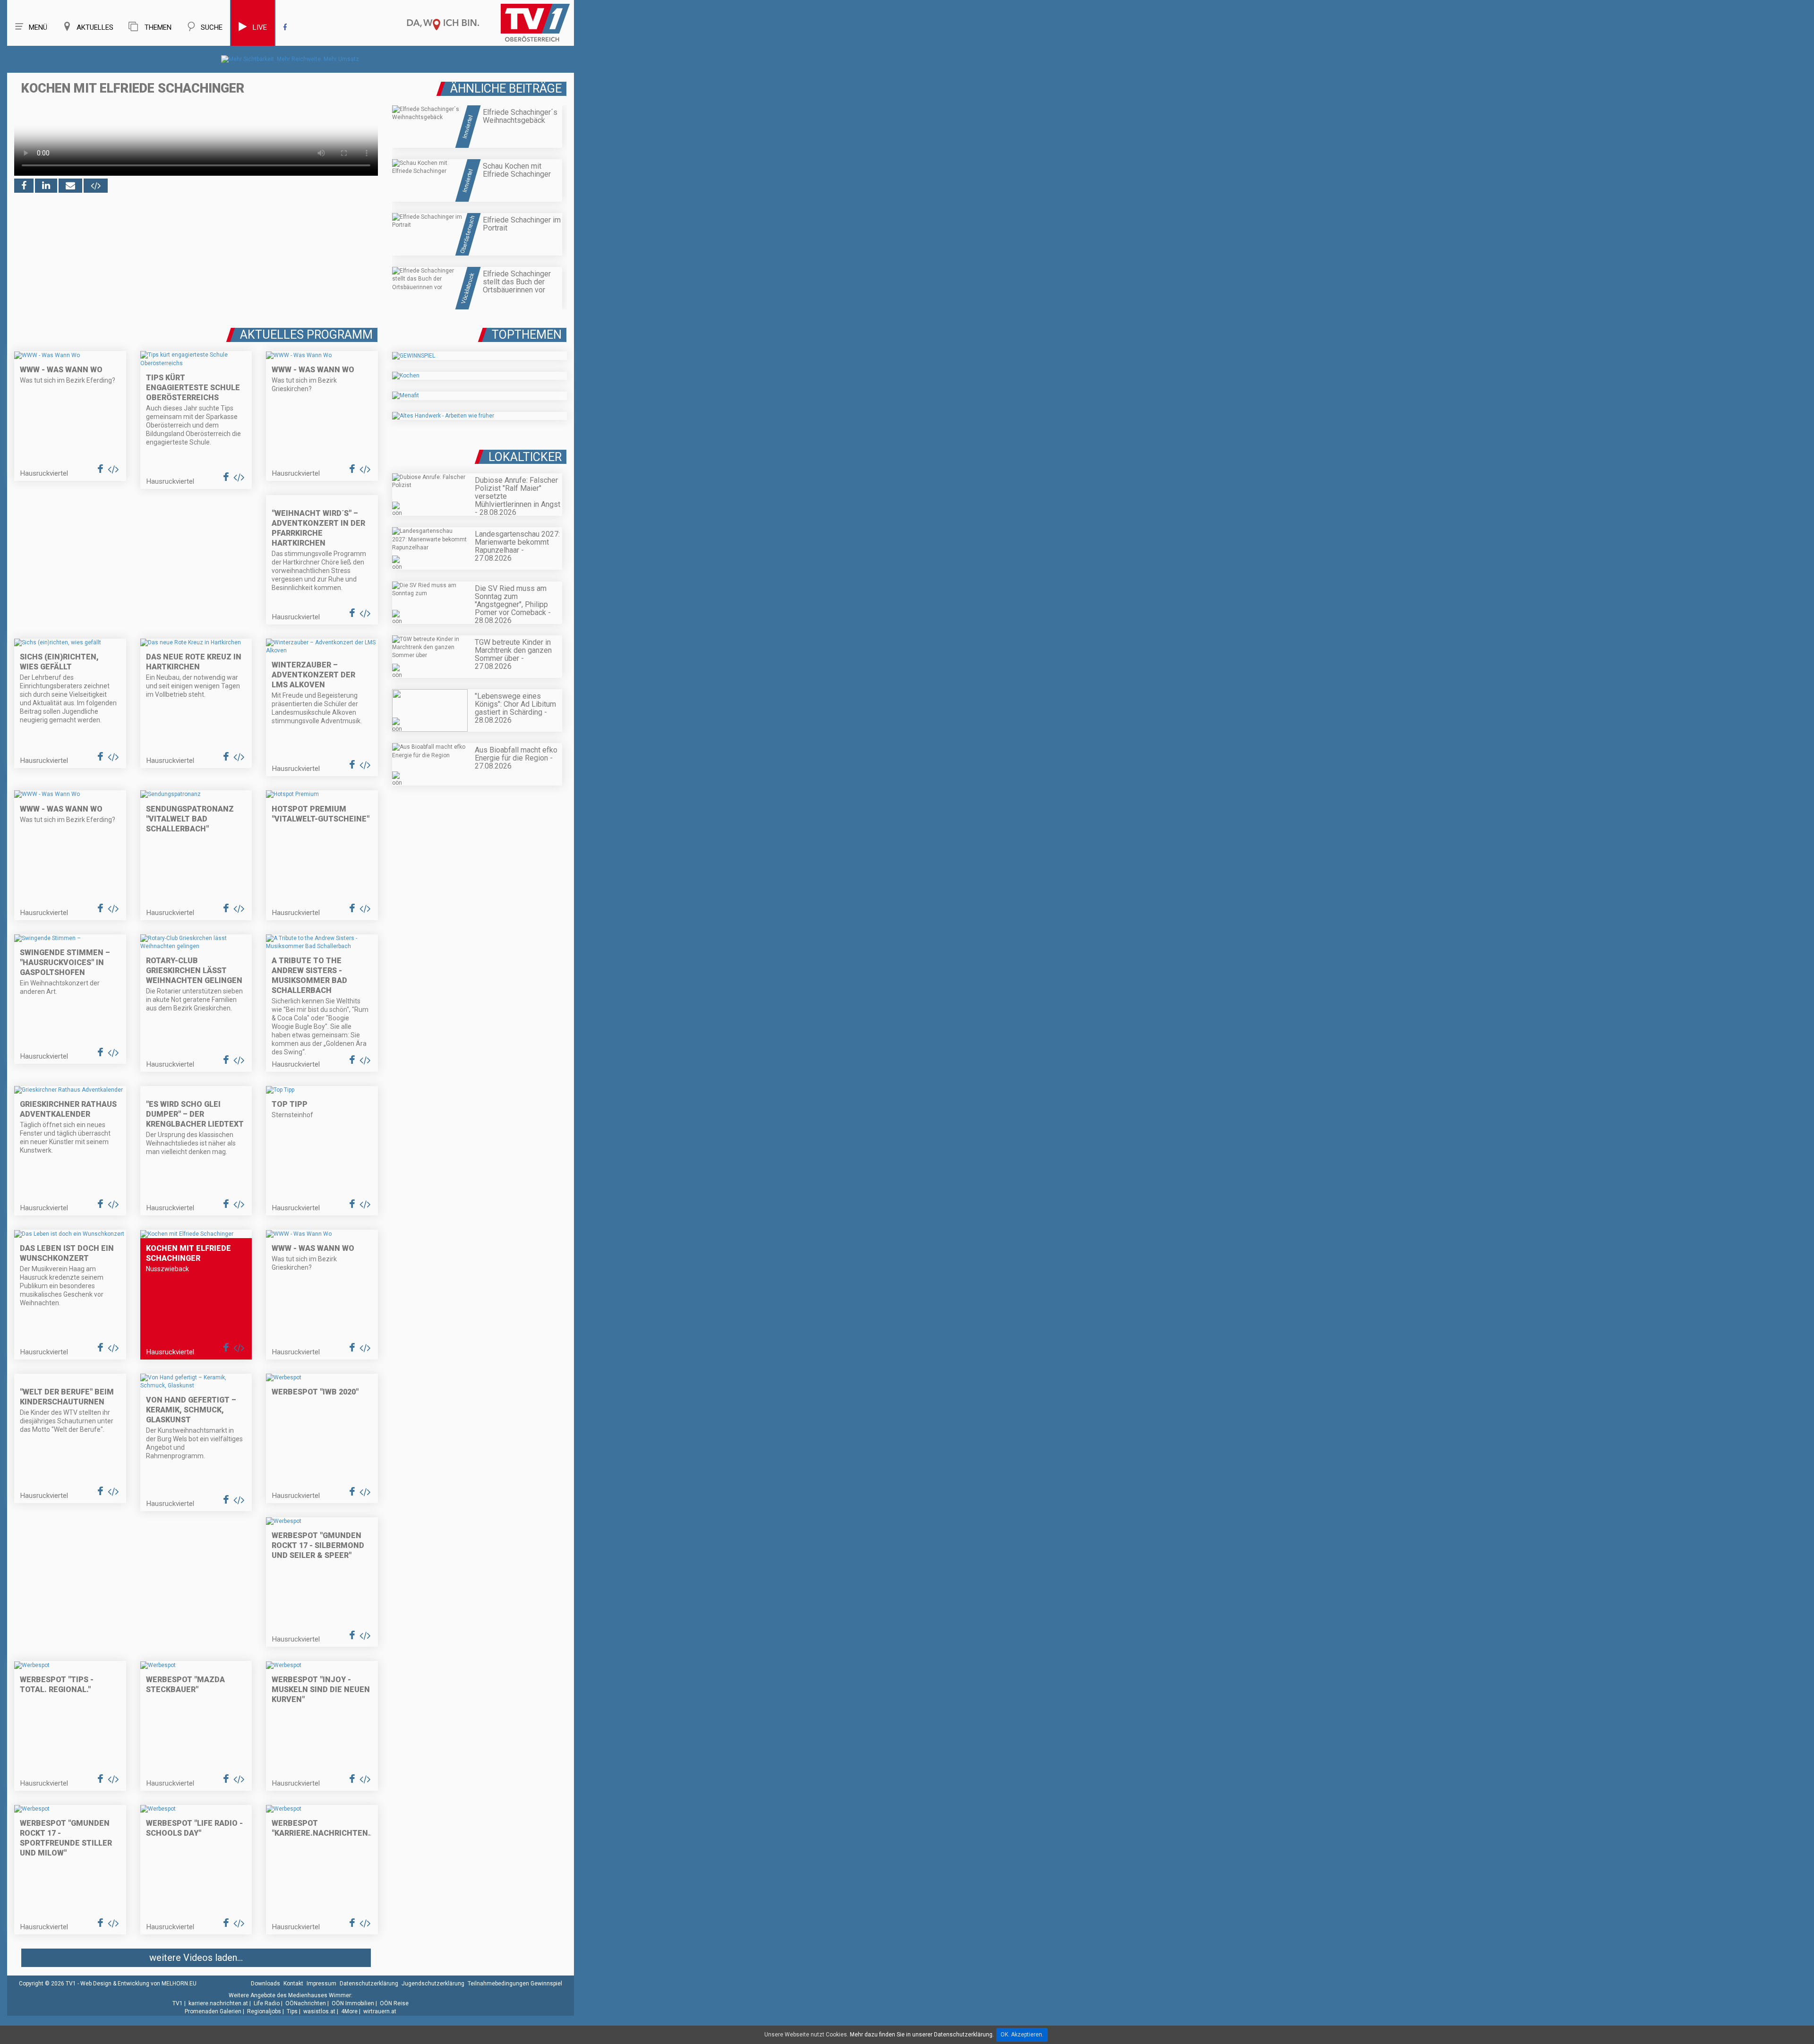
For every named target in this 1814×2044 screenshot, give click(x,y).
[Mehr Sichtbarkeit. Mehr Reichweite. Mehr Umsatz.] (291, 59)
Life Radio (267, 2003)
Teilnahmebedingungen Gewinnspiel (515, 1984)
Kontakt (293, 1984)
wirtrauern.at (380, 2011)
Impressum (321, 1984)
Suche (212, 27)
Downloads (265, 1984)
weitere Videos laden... (196, 1958)
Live (260, 27)
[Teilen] (70, 186)
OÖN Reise (394, 2003)
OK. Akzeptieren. (1022, 2035)
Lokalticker (525, 457)
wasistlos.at (319, 2011)
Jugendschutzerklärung (433, 1984)
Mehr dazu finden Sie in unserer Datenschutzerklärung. (922, 2035)
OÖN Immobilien (353, 2003)
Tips (292, 2011)
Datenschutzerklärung (369, 1984)
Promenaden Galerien (213, 2011)
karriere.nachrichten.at (218, 2003)
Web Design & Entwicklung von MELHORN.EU (138, 1984)
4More (349, 2011)
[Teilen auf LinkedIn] (46, 186)
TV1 (178, 2003)
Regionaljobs (264, 2011)
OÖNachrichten (306, 2003)
